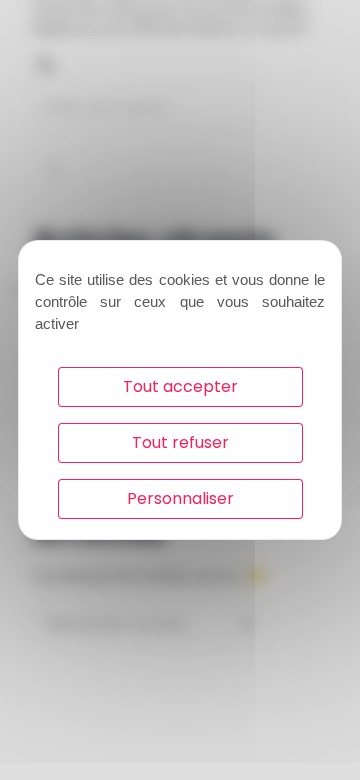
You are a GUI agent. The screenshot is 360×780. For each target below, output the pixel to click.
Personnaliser (180, 498)
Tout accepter (180, 386)
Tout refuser (180, 442)
